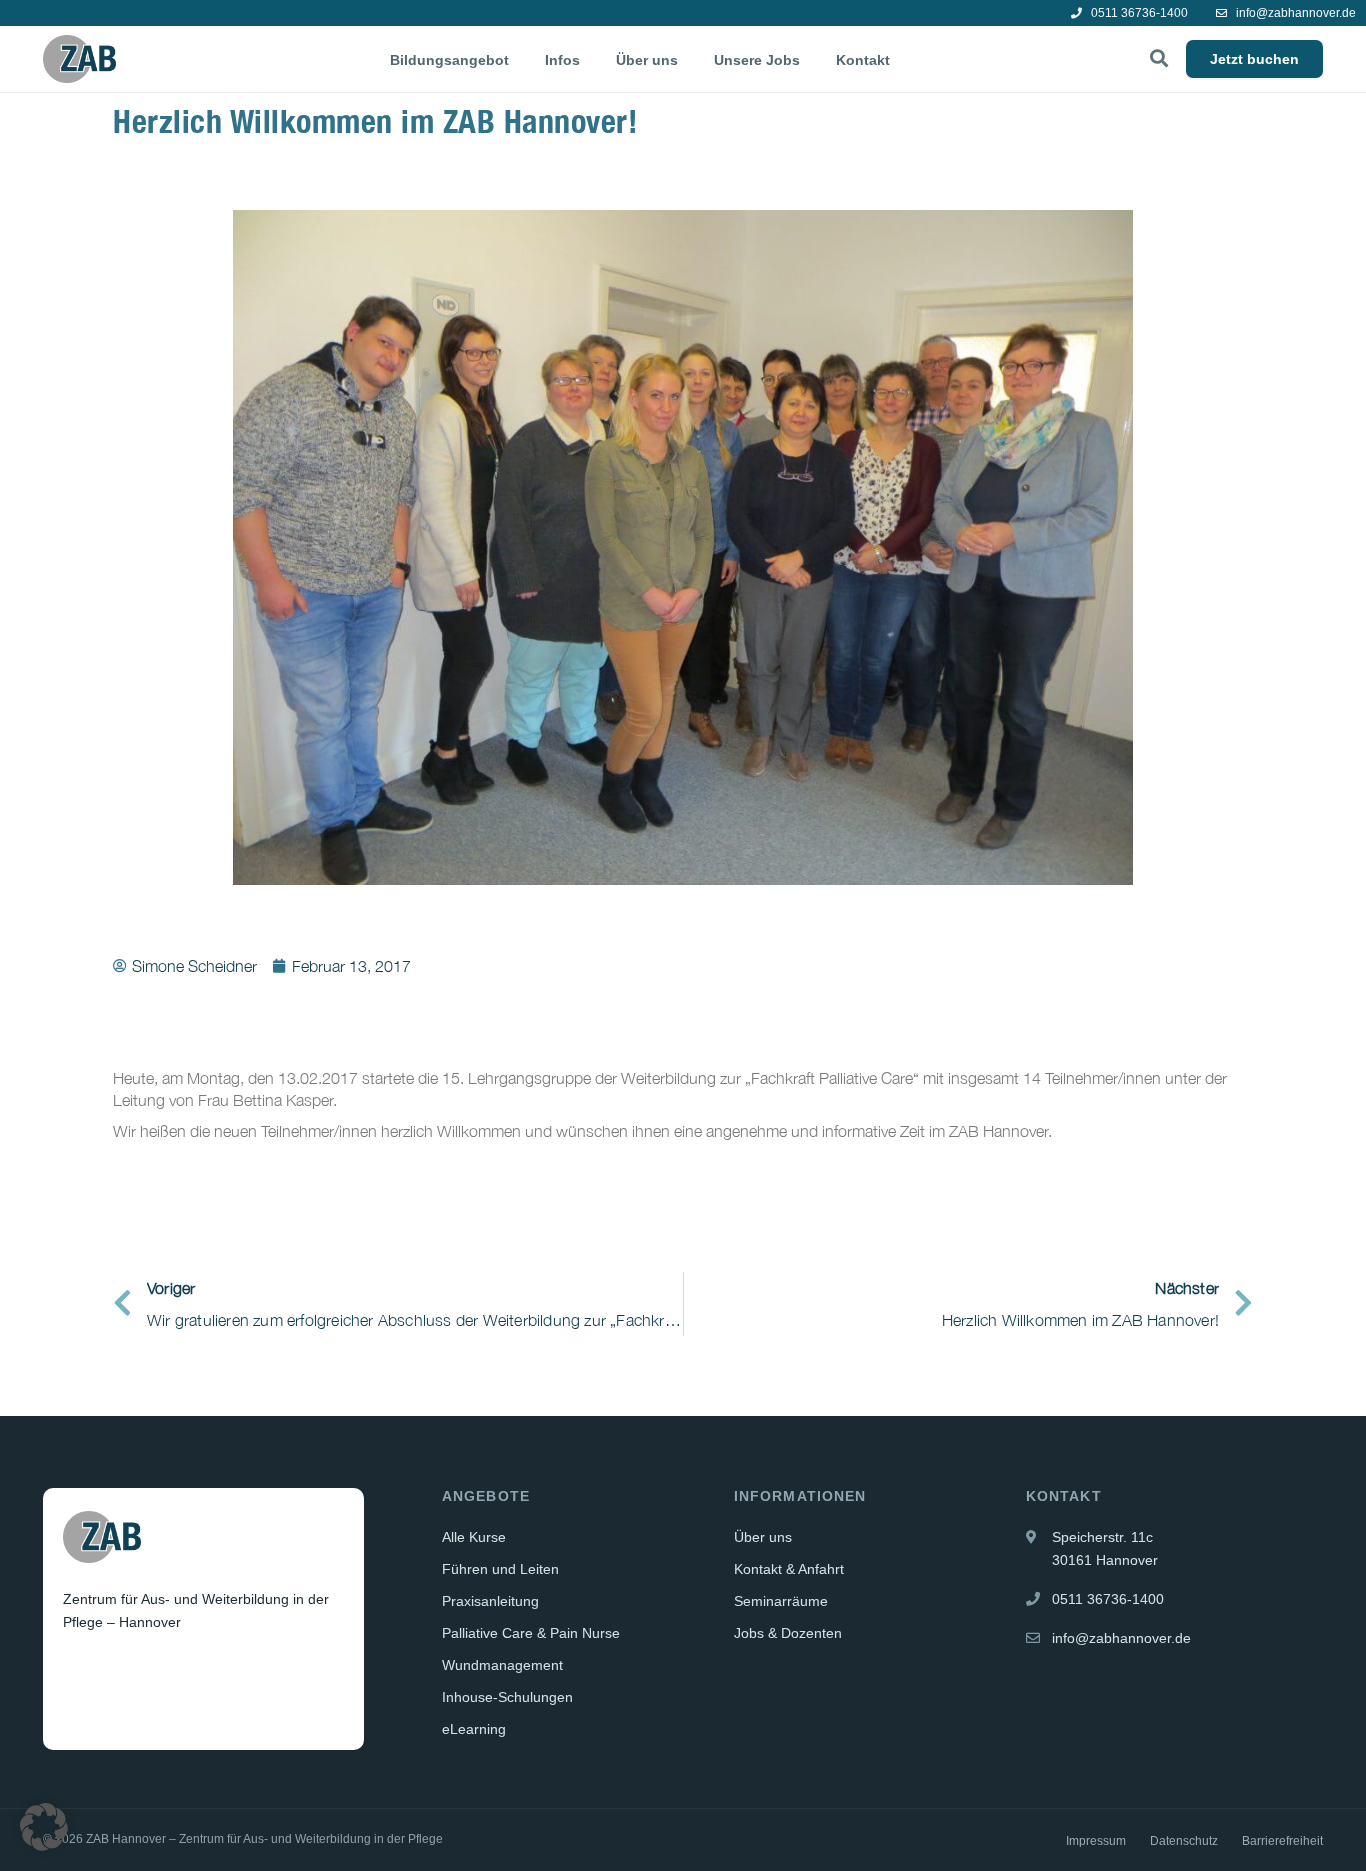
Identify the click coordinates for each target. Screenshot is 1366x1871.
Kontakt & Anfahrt (789, 1569)
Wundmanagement (502, 1665)
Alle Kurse (474, 1537)
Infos (562, 60)
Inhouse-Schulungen (507, 1697)
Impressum (1096, 1841)
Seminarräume (781, 1601)
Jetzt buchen (1254, 59)
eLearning (474, 1729)
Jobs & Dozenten (788, 1633)
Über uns (647, 60)
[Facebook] (80, 1671)
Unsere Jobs (757, 60)
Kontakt (863, 60)
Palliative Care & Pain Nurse (531, 1633)
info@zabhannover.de (1294, 13)
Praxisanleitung (490, 1601)
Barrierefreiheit (1282, 1841)
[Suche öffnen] (1159, 59)
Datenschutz (1184, 1841)
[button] (44, 1827)
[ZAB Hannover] (79, 59)
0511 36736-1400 (1138, 13)
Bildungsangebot (449, 60)
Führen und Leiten (500, 1569)
